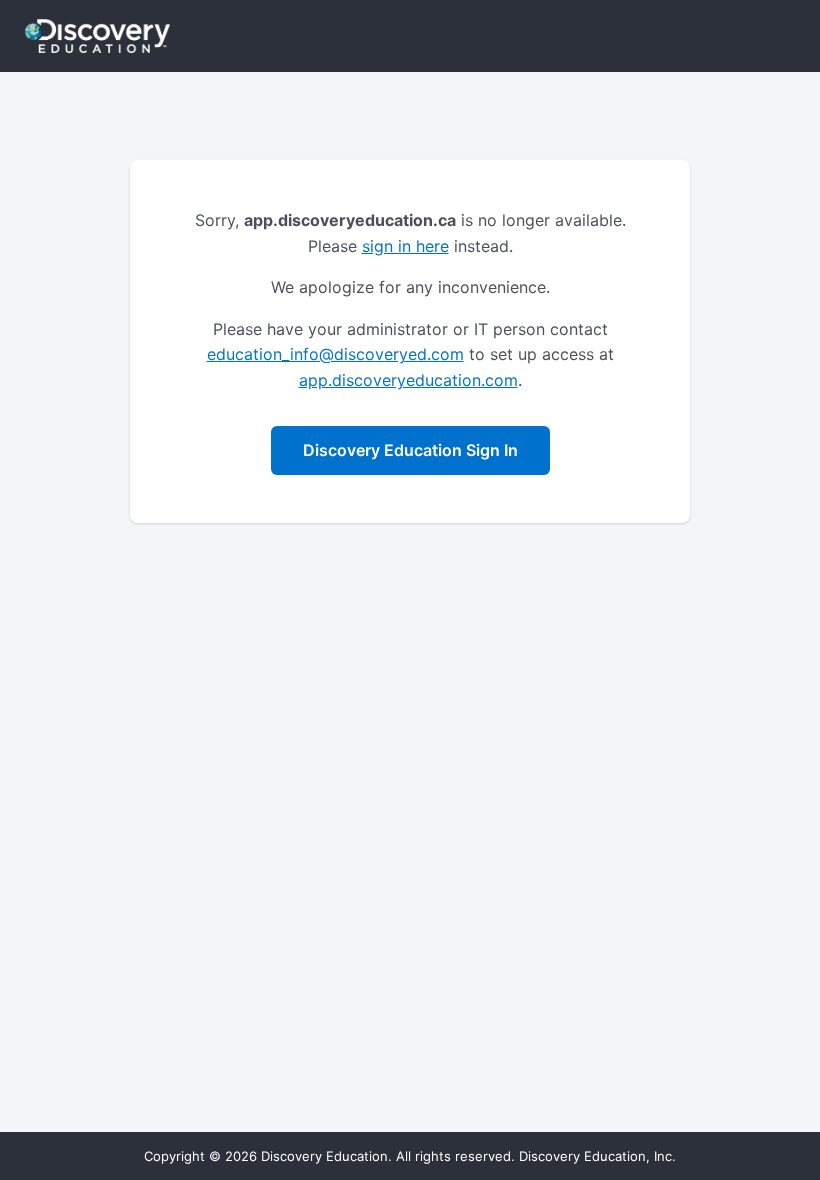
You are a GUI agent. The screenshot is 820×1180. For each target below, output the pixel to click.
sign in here (405, 246)
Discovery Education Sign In (410, 450)
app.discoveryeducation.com (408, 380)
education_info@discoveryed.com (335, 354)
